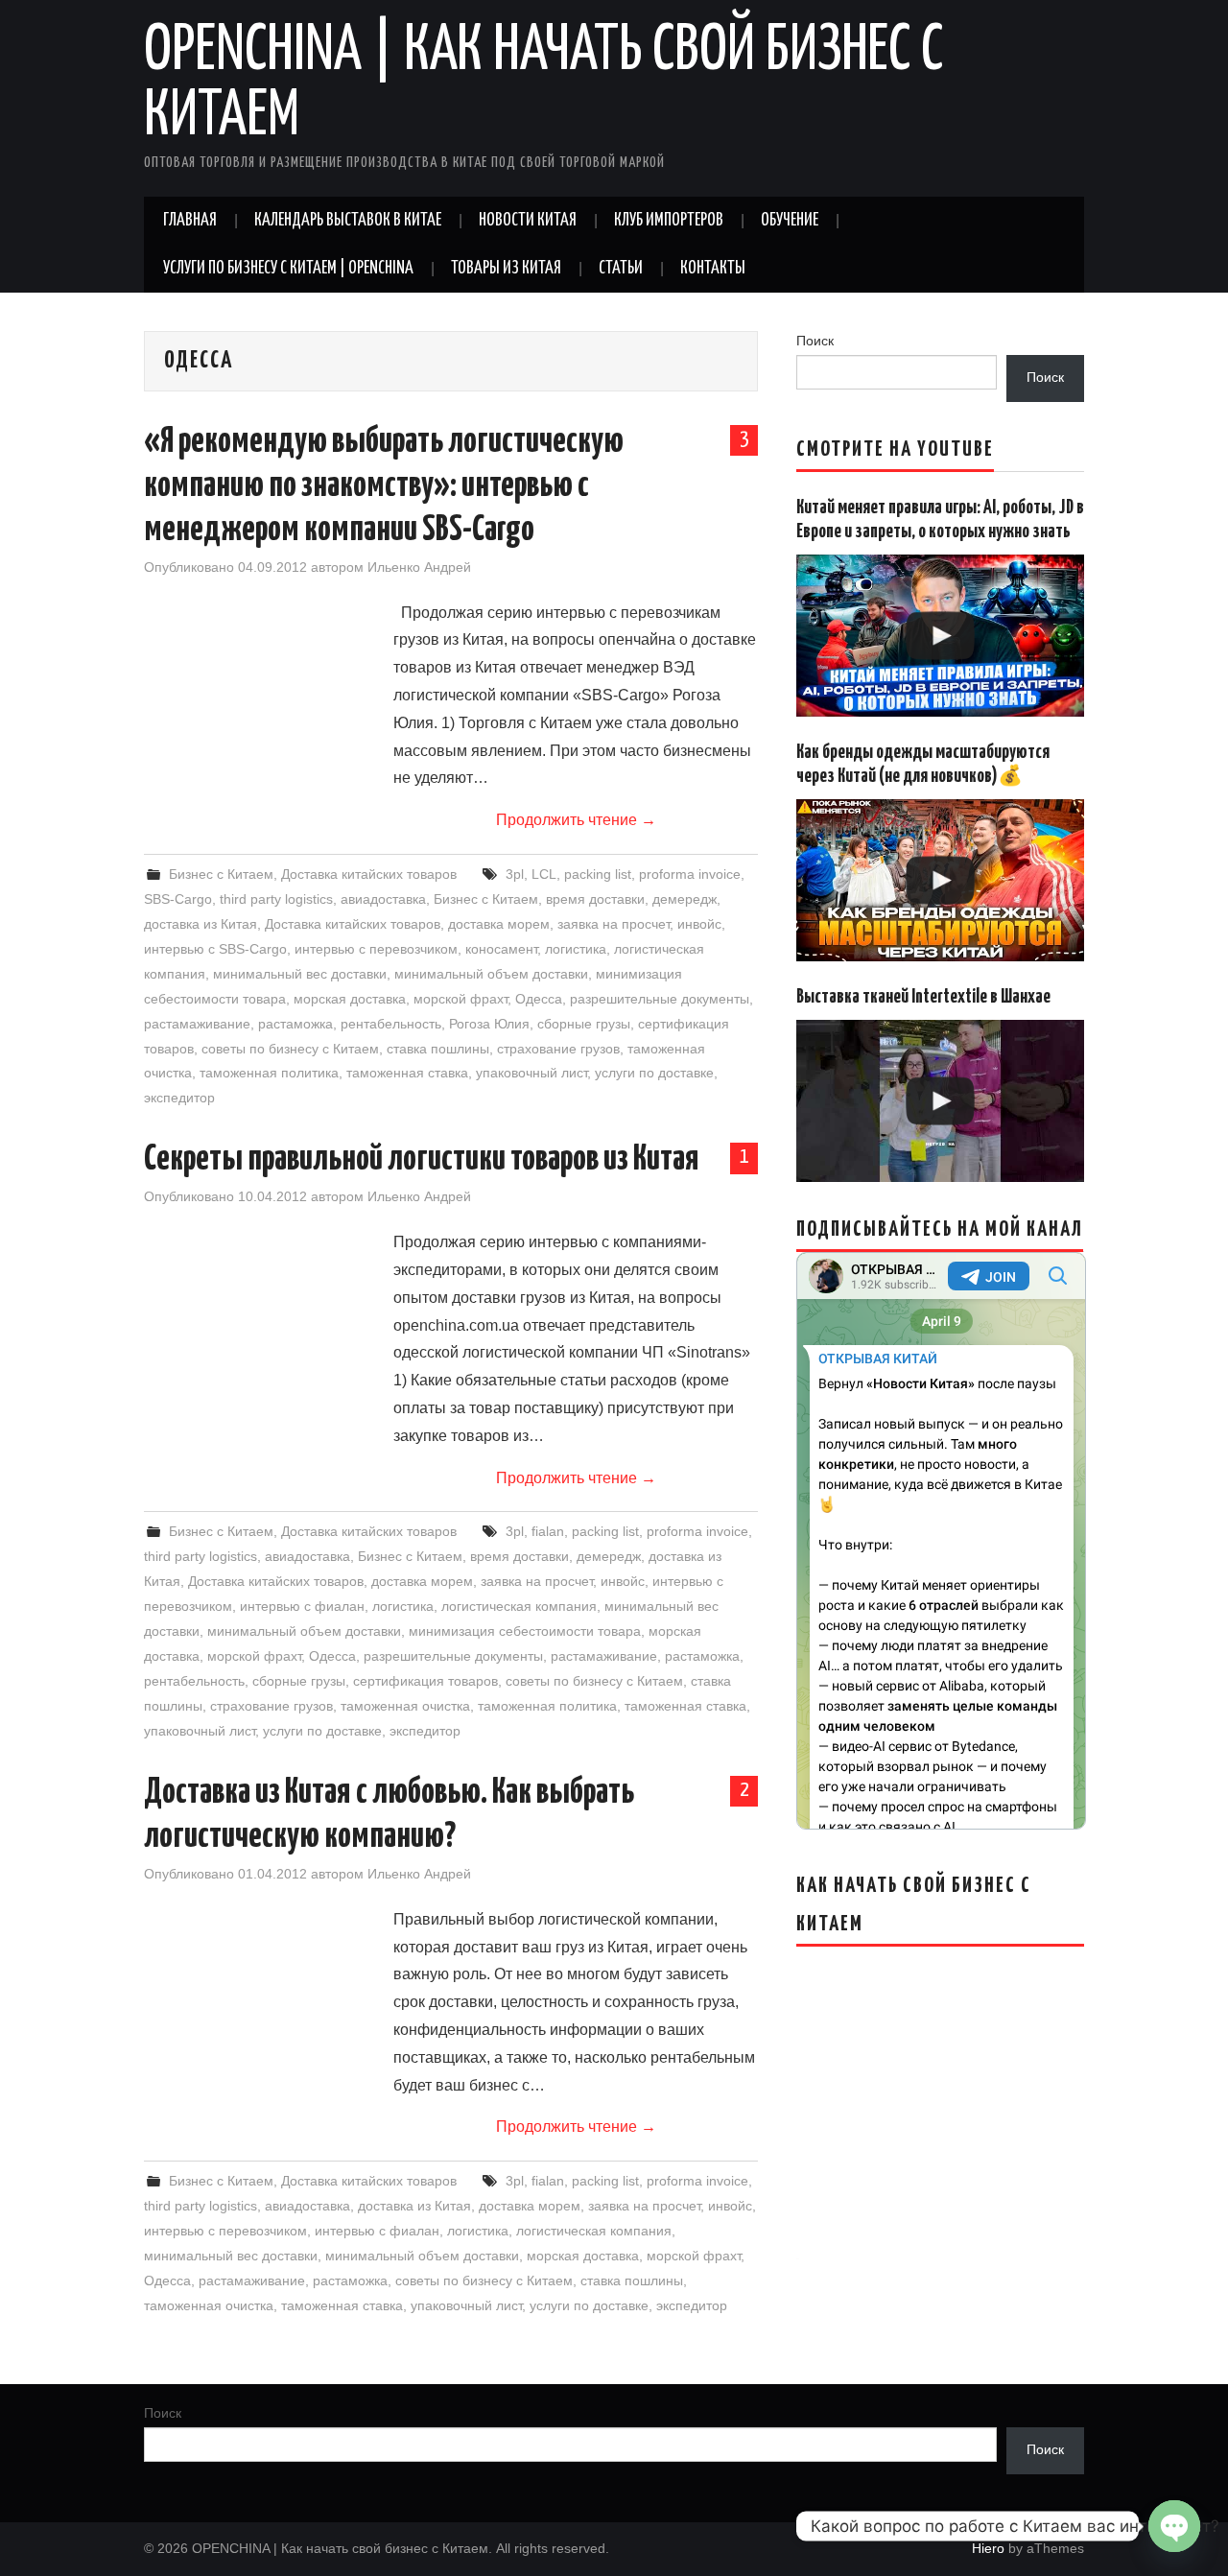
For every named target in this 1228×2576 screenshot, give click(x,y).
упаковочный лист (531, 1073)
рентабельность (391, 1024)
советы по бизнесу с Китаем (290, 1049)
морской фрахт (460, 999)
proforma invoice (690, 874)
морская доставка (350, 999)
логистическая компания (519, 1606)
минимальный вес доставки (300, 974)
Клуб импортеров (669, 221)
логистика (576, 949)
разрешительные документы (660, 999)
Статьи (621, 269)
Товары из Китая (506, 269)
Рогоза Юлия (489, 1024)
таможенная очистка (405, 1706)
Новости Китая (528, 221)
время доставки (595, 899)
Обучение (790, 221)
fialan (548, 1531)
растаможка (295, 1024)
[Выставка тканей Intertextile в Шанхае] (940, 1101)
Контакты (713, 269)
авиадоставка (383, 899)
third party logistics (276, 899)
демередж (685, 899)
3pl (515, 874)
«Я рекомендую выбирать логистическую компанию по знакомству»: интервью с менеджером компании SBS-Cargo (384, 486)
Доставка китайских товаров (369, 874)
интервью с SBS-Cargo (215, 949)
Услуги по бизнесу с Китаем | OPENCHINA (288, 269)
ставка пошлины (438, 1049)
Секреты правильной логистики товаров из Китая (422, 1160)
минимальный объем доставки (491, 974)
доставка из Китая (201, 924)
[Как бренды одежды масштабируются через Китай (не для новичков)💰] (940, 880)
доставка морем (499, 924)
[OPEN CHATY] (1174, 2526)
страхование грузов (558, 1049)
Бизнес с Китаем (221, 874)
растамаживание (197, 1024)
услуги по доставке (654, 1073)
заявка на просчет (614, 924)
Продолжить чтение (576, 820)
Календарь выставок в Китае (348, 221)
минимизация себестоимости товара (525, 1631)
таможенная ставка (407, 1073)
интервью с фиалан (302, 1606)
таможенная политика (269, 1073)
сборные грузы (584, 1024)
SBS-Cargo (178, 899)
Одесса (539, 999)
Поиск (815, 341)
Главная (190, 221)
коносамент (501, 949)
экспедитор (179, 1098)
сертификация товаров (425, 1681)
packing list (598, 874)
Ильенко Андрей (419, 567)
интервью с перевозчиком (376, 949)
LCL (544, 874)
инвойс (699, 924)
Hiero (988, 2548)
